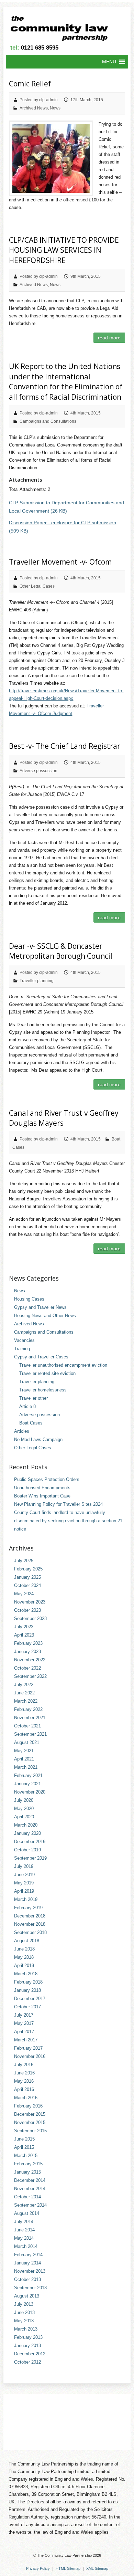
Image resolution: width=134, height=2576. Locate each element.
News (55, 108)
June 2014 (24, 2230)
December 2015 (30, 2114)
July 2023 (24, 1627)
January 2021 (27, 1784)
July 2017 (24, 2015)
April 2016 (24, 2089)
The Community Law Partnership (64, 2555)
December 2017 (30, 1999)
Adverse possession (38, 771)
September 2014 (30, 2205)
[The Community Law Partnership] (63, 30)
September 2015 (30, 2131)
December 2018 (30, 1916)
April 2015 (24, 2147)
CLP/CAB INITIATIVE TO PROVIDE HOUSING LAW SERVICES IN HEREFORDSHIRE (64, 250)
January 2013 (27, 2346)
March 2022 (26, 1701)
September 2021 (30, 1734)
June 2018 (24, 1949)
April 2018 (24, 1965)
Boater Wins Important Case (42, 1496)
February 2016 (28, 2106)
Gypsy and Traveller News (40, 1307)
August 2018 (27, 1941)
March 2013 (26, 2329)
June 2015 (24, 2139)
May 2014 (24, 2238)
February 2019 (28, 1908)
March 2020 (26, 1825)
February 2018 (28, 1982)
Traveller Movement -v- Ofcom (60, 562)
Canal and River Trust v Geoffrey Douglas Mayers (64, 1118)
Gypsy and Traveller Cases (41, 1357)
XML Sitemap (97, 2568)
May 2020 (24, 1809)
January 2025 (27, 1577)
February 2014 (28, 2255)
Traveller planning (37, 981)
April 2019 (24, 1891)
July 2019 (24, 1866)
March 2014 (26, 2246)
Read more (109, 338)
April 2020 (24, 1817)
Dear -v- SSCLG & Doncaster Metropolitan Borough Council (61, 951)
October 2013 (27, 2279)
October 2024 (27, 1585)
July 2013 (24, 2304)
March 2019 (26, 1899)
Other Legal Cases (37, 586)
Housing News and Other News (45, 1316)
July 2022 (24, 1685)
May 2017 (24, 2023)
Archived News (34, 108)
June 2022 (24, 1693)
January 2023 (27, 1652)
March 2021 (26, 1767)
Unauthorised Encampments (42, 1488)
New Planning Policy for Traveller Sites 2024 (58, 1504)
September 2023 (30, 1618)
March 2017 (26, 2040)
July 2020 (24, 1800)
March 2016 (26, 2098)
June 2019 (24, 1875)
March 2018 (26, 1974)
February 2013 (28, 2337)
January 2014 (27, 2263)
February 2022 (28, 1709)
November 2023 (30, 1602)
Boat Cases (31, 1423)
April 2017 (24, 2032)
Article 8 (27, 1406)
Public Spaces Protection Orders (47, 1479)
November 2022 (30, 1660)
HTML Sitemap (68, 2568)
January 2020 (27, 1833)
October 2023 (27, 1610)
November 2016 (30, 2056)
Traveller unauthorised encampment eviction (63, 1365)
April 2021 (24, 1759)
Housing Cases (29, 1299)
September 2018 (30, 1932)
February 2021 (28, 1775)
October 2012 (27, 2362)
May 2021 (24, 1751)
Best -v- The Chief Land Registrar (65, 746)
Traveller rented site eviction (47, 1373)
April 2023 (24, 1635)
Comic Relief (30, 84)
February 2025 (28, 1569)
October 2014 (27, 2197)
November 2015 (30, 2122)
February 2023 (28, 1643)
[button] (109, 62)
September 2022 (30, 1676)
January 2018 (27, 1990)
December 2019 (30, 1842)
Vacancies (24, 1340)
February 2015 (28, 2164)
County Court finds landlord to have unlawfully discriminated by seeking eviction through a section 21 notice (68, 1521)
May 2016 (24, 2081)
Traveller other (33, 1398)
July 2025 (24, 1561)
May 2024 (24, 1594)
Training (22, 1349)
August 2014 (27, 2213)
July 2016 (24, 2065)
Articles (22, 1431)
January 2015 (27, 2172)
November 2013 (30, 2271)
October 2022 (27, 1668)
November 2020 (30, 1792)
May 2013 (24, 2321)
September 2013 (30, 2288)
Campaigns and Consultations (48, 421)
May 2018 (24, 1957)
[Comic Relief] (51, 158)
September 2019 (30, 1858)
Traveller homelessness (43, 1390)
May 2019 (24, 1883)
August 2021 (27, 1742)
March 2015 (26, 2156)
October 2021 (27, 1726)
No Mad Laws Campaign (38, 1439)
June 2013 (24, 2312)
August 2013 (27, 2296)
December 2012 (30, 2354)
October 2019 (27, 1850)
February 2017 (28, 2048)
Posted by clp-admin (39, 100)
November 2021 (30, 1718)
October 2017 (27, 2007)
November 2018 (30, 1924)
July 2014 (24, 2222)
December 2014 (30, 2180)
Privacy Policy (38, 2568)
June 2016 (24, 2073)
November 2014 (30, 2189)
